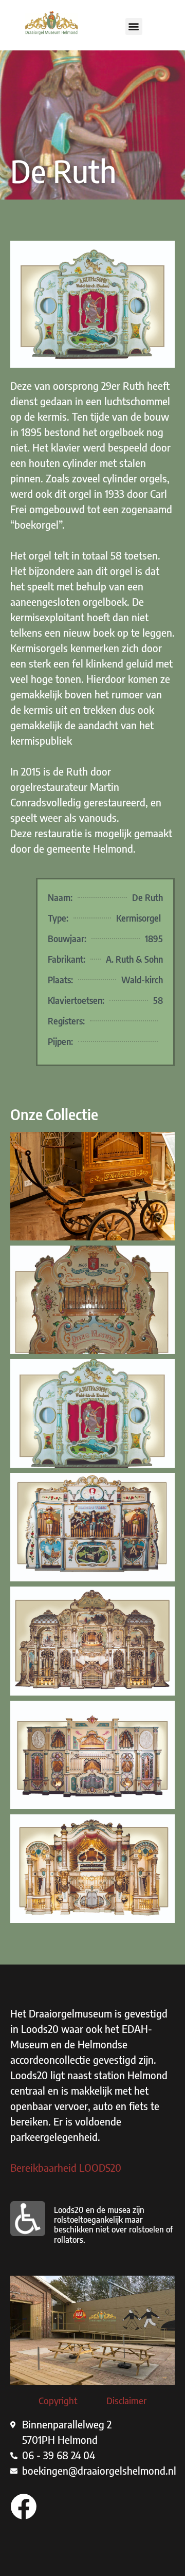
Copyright (58, 2401)
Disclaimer (126, 2401)
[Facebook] (23, 2506)
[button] (134, 26)
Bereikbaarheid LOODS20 (66, 2167)
